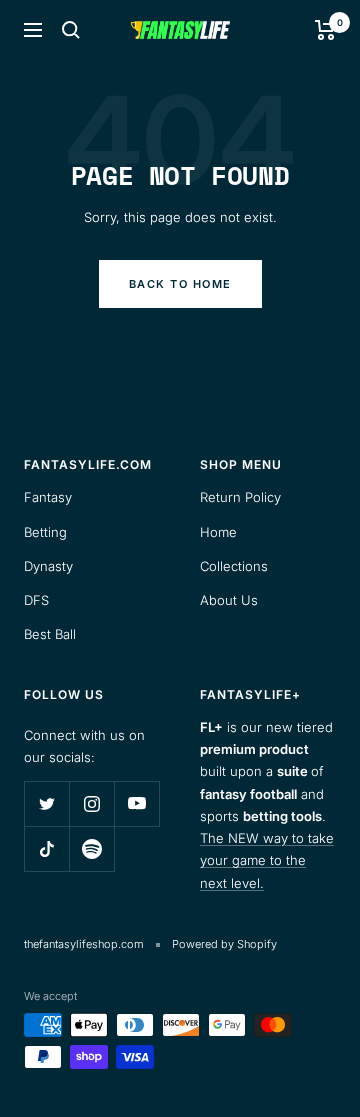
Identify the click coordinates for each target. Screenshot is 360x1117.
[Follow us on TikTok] (46, 848)
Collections (234, 566)
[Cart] (325, 30)
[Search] (71, 30)
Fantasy (48, 497)
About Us (229, 600)
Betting (45, 532)
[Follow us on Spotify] (91, 848)
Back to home (180, 284)
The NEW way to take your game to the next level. (267, 860)
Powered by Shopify (224, 944)
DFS (36, 600)
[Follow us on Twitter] (46, 803)
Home (218, 532)
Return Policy (240, 497)
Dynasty (48, 566)
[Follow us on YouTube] (136, 803)
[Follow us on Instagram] (91, 803)
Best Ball (50, 634)
